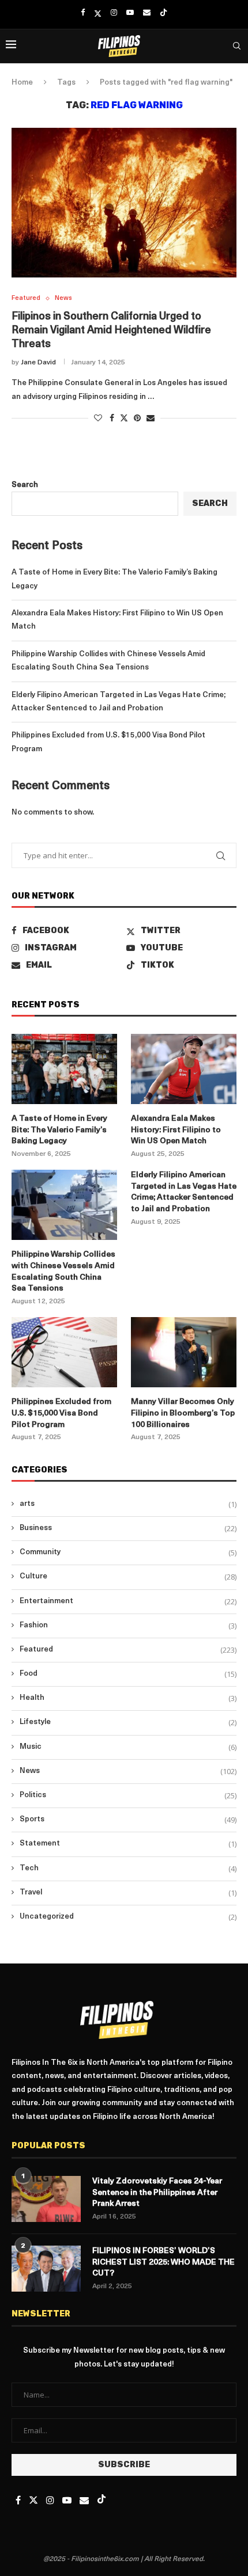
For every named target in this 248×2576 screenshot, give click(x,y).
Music (128, 1747)
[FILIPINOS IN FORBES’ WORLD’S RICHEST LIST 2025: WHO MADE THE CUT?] (46, 2269)
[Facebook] (83, 13)
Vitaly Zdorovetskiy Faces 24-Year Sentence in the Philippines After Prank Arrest (157, 2193)
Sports (128, 1820)
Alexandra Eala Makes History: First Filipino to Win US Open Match (176, 1130)
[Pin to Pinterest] (137, 418)
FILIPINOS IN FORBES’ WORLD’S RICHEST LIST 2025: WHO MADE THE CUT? (164, 2262)
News (128, 1771)
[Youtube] (130, 13)
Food (128, 1674)
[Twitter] (98, 13)
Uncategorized (128, 1917)
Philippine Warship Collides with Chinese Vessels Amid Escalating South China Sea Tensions (63, 1272)
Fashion (128, 1626)
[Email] (147, 13)
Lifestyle (128, 1722)
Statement (128, 1844)
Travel (128, 1893)
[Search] (236, 46)
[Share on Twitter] (124, 418)
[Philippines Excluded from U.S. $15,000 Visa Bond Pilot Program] (64, 1352)
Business (128, 1528)
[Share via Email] (151, 418)
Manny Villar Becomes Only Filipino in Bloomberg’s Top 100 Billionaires (183, 1413)
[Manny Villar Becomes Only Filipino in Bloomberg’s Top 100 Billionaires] (184, 1352)
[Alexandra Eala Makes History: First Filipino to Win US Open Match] (184, 1069)
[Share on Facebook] (112, 418)
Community (128, 1553)
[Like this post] (98, 418)
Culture (128, 1577)
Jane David (38, 363)
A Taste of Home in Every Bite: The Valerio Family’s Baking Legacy (59, 1130)
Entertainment (128, 1601)
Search (25, 485)
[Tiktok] (164, 13)
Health (128, 1698)
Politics (128, 1795)
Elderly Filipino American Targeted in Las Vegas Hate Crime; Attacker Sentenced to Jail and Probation (184, 1192)
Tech (128, 1869)
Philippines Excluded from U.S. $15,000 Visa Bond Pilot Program (61, 1413)
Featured (128, 1650)
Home (22, 83)
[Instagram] (114, 13)
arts (128, 1504)
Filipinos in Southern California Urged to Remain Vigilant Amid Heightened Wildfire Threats (111, 331)
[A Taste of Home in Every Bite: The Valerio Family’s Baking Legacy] (64, 1069)
